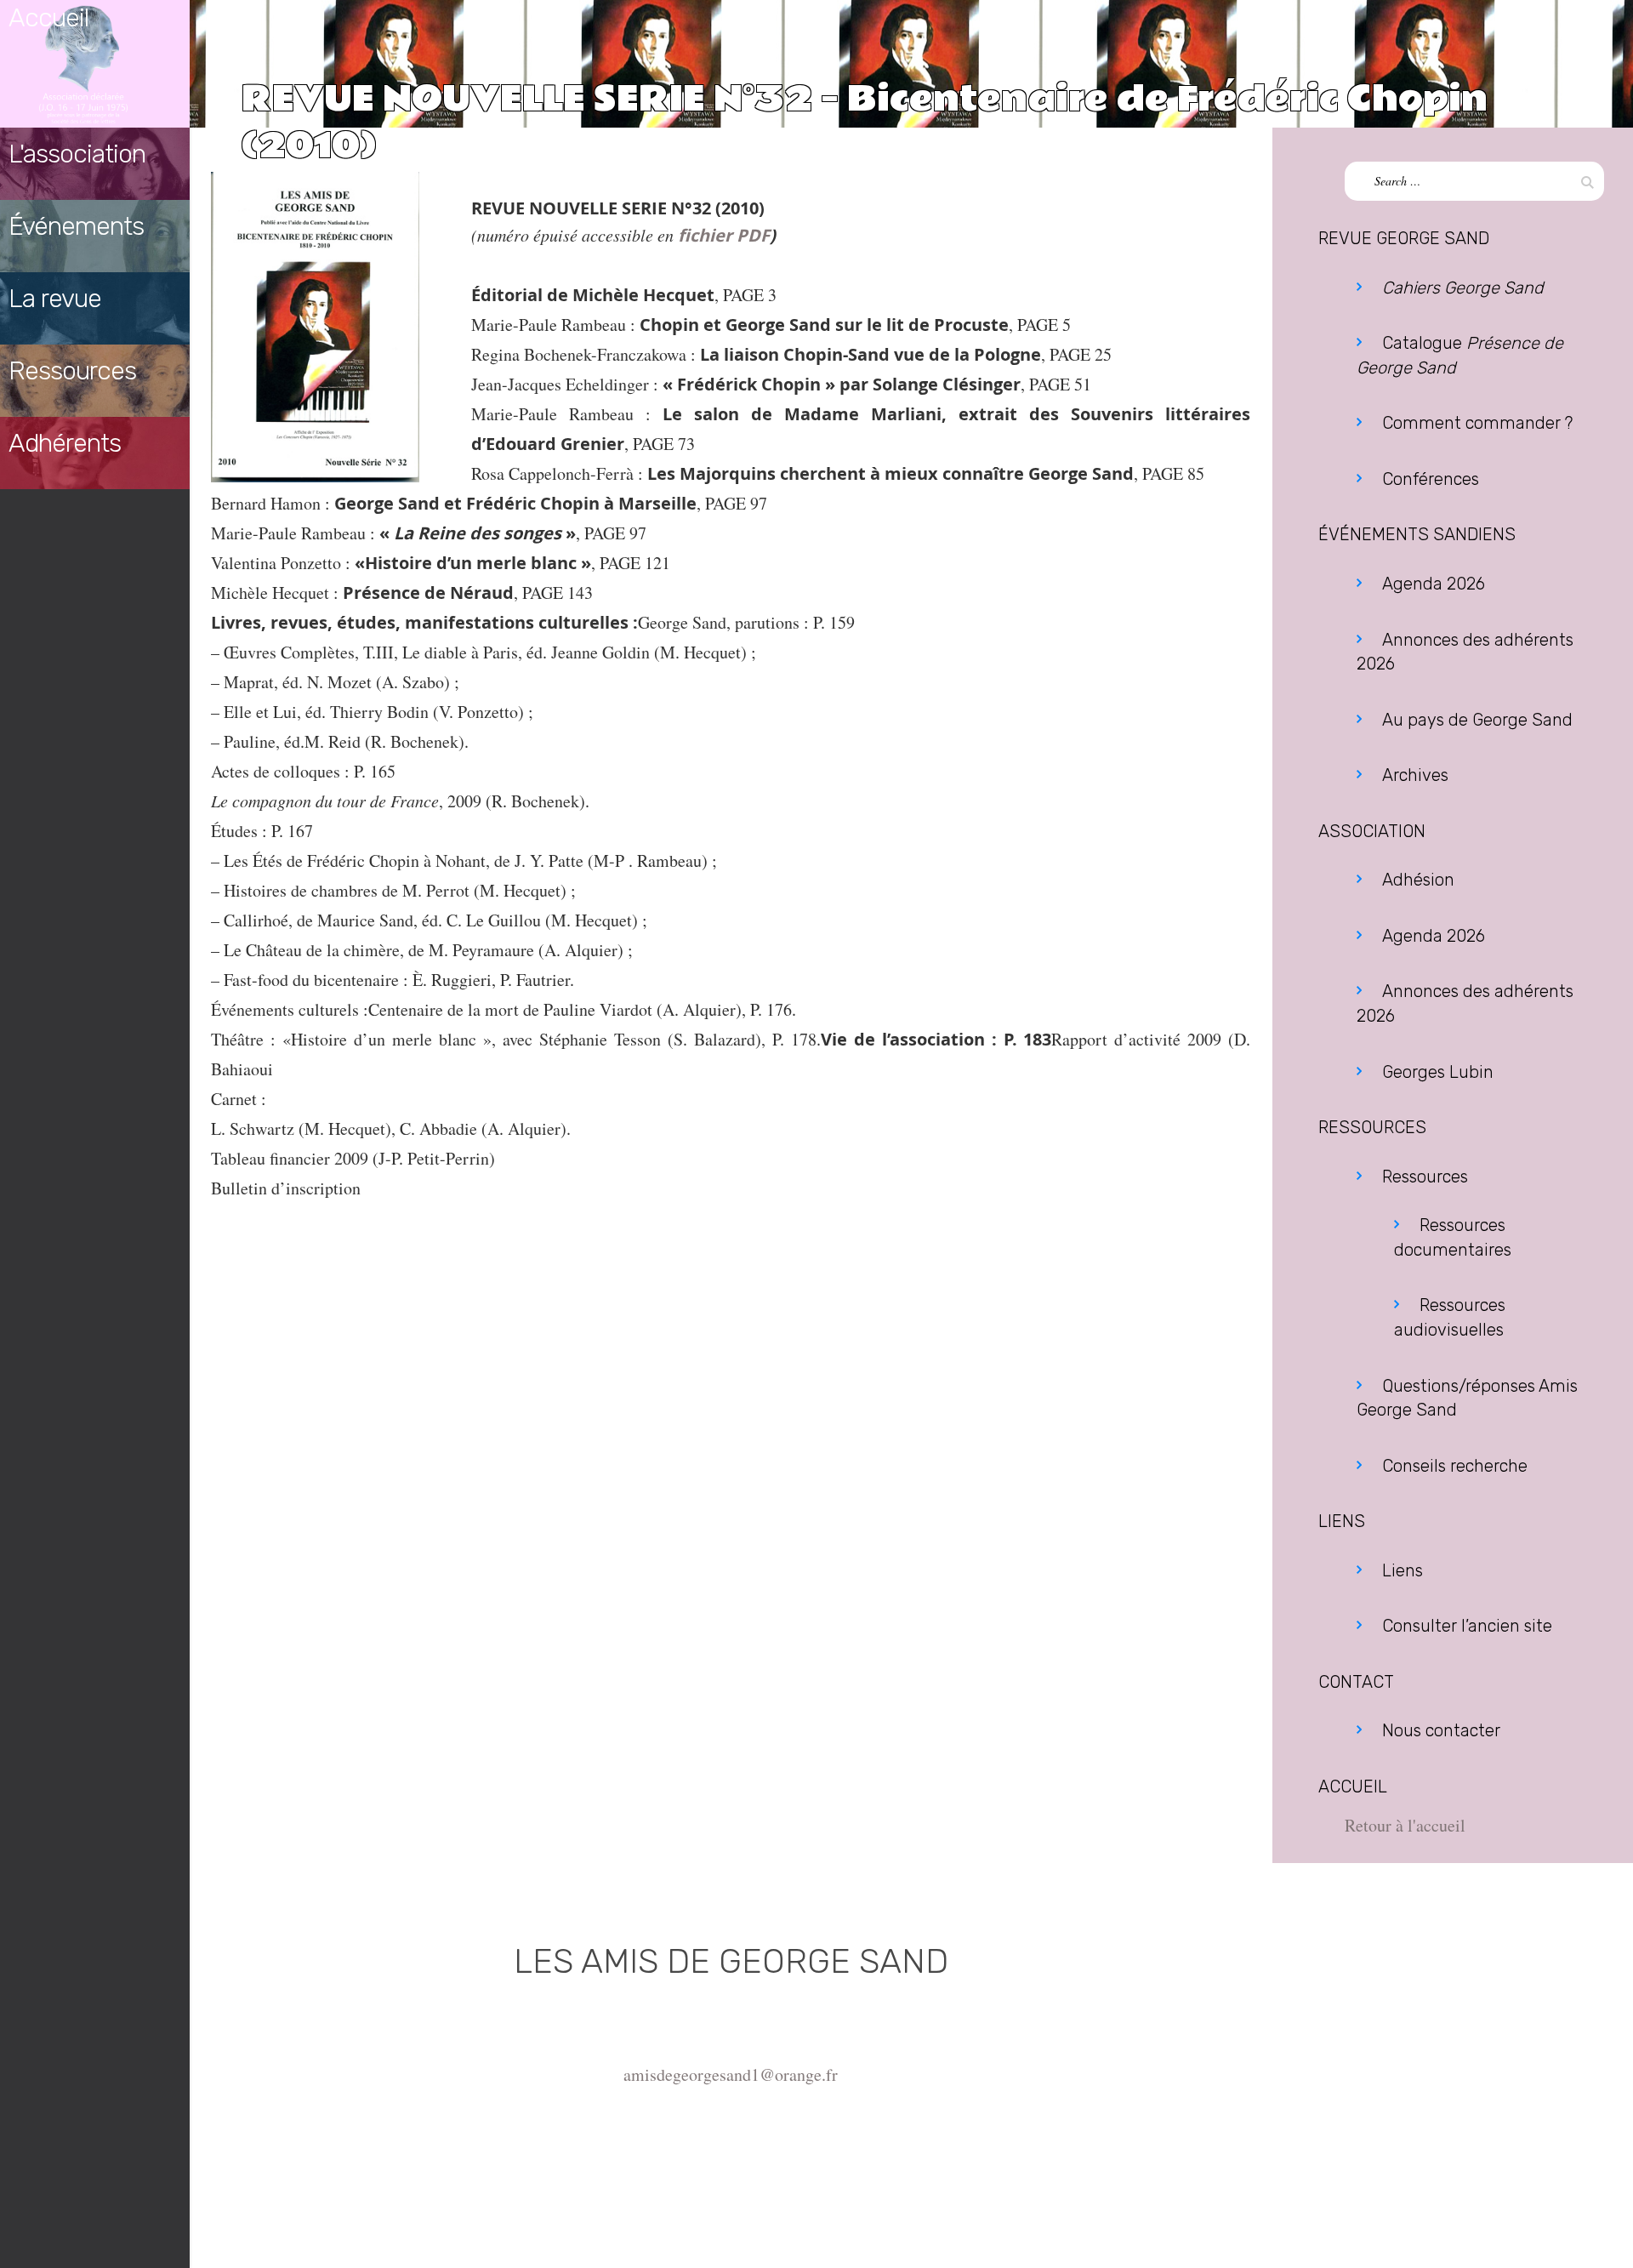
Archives (1415, 775)
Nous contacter (1441, 1730)
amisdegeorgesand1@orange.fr (731, 2074)
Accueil (48, 18)
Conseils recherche (1455, 1466)
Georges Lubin (1438, 1072)
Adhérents (65, 443)
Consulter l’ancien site (1467, 1626)
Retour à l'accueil (1405, 1825)
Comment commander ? (1477, 423)
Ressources (72, 371)
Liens (1403, 1570)
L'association (77, 154)
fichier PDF (724, 235)
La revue (55, 299)
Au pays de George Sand (1477, 720)
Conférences (1431, 479)
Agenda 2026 (1434, 584)
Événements (76, 226)
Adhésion (1418, 880)
